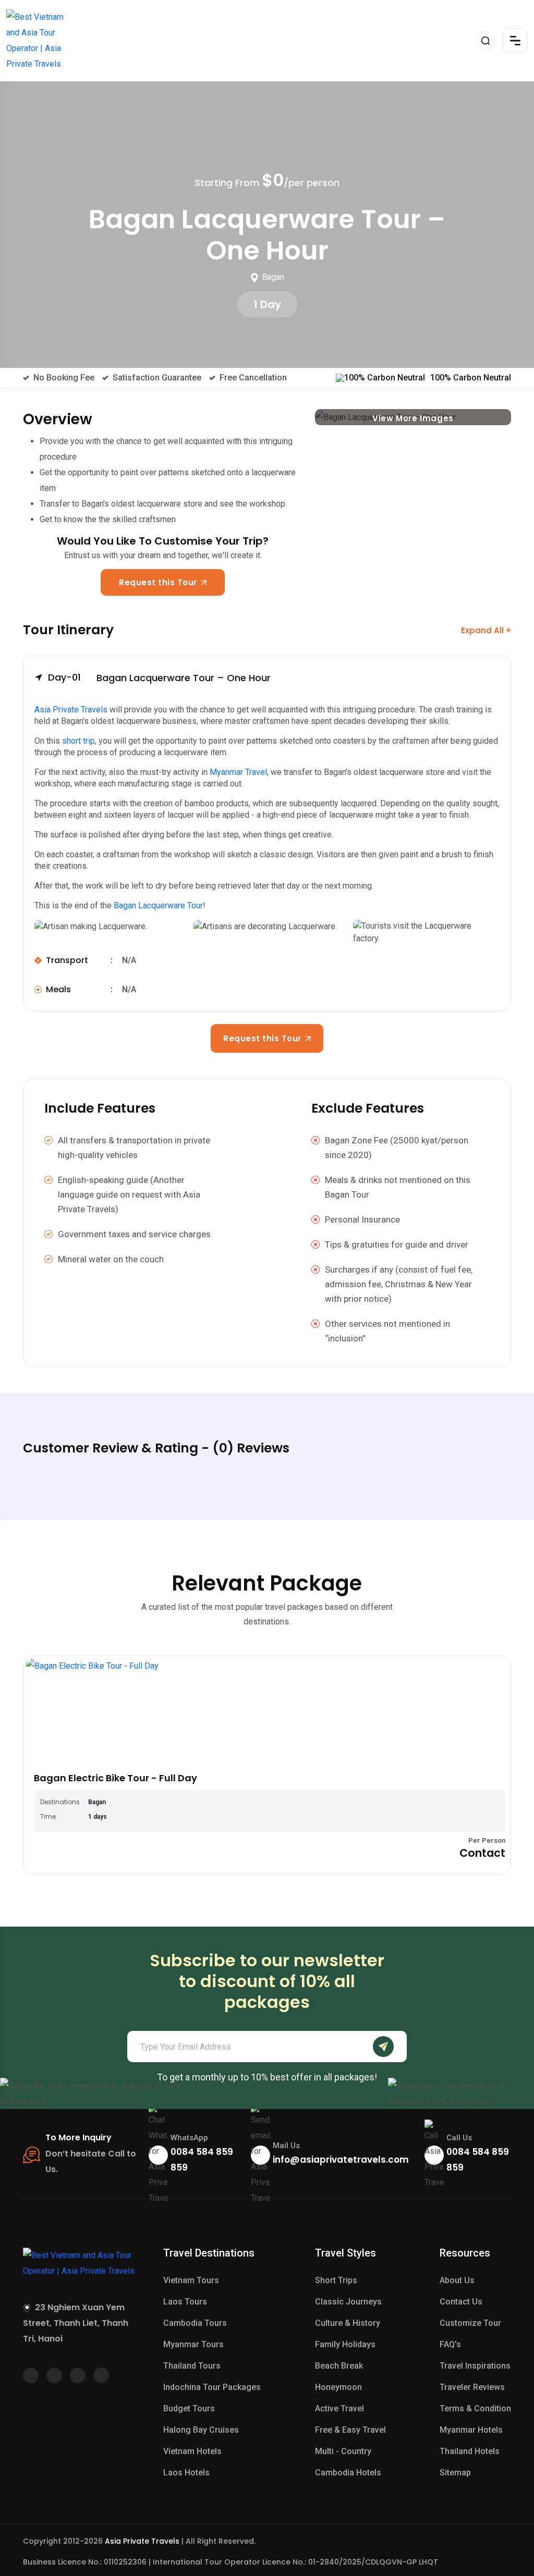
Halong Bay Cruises (201, 2430)
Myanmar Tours (193, 2344)
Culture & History (348, 2323)
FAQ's (450, 2344)
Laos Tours (185, 2302)
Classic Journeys (348, 2302)
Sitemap (455, 2473)
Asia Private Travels (71, 710)
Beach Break (339, 2366)
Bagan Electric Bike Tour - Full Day (116, 1778)
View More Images (413, 418)
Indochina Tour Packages (212, 2387)
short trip (78, 741)
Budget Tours (189, 2408)
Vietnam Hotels (192, 2451)
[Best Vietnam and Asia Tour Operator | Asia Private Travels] (39, 41)
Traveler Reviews (472, 2387)
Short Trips (336, 2280)
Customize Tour (470, 2323)
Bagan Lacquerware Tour (158, 905)
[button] (267, 680)
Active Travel (339, 2408)
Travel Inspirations (475, 2366)
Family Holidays (345, 2344)
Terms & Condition (475, 2408)
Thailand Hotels (470, 2451)
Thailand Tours (192, 2366)
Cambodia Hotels (348, 2473)
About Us (457, 2280)
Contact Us (461, 2302)
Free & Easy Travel (350, 2430)
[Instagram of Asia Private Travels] (101, 2375)
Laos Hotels (186, 2473)
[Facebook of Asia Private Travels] (31, 2375)
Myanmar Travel (238, 772)
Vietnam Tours (191, 2280)
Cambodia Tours (195, 2323)
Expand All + (486, 630)
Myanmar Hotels (471, 2430)
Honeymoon (338, 2387)
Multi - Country (343, 2451)
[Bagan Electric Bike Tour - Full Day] (267, 1710)
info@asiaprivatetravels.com (341, 2160)
